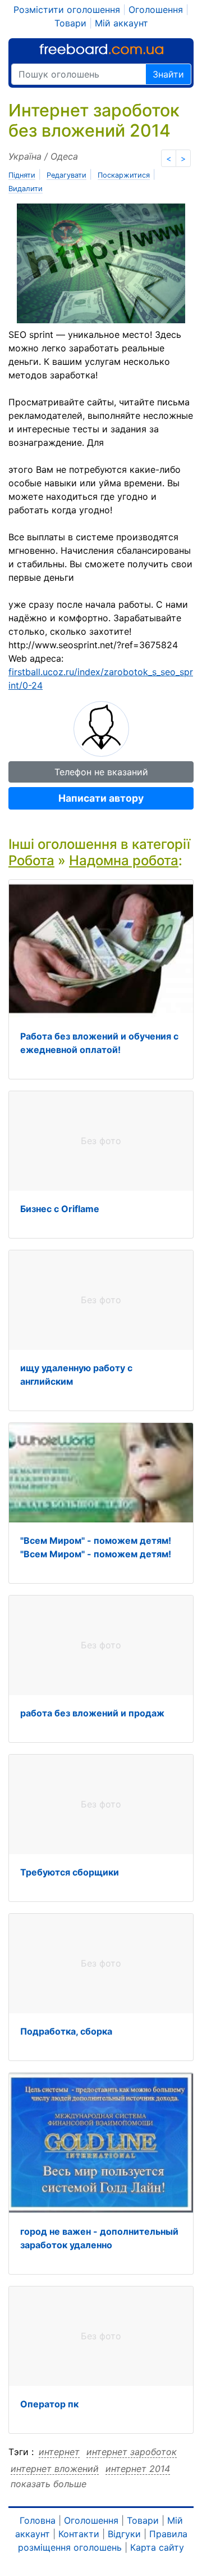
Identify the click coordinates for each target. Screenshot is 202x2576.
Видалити (26, 189)
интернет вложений (55, 2469)
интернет (59, 2452)
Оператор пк (49, 2404)
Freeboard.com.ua (101, 49)
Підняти (22, 175)
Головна (38, 2520)
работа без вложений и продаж (92, 1713)
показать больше (49, 2484)
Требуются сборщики (70, 1872)
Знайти (168, 74)
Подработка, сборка (66, 2031)
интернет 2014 (138, 2469)
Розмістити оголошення (67, 10)
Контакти (79, 2534)
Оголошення (156, 10)
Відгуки (124, 2534)
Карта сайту (157, 2547)
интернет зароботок (132, 2452)
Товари (70, 23)
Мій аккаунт (121, 23)
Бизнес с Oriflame (60, 1209)
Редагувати (66, 175)
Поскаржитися (124, 175)
